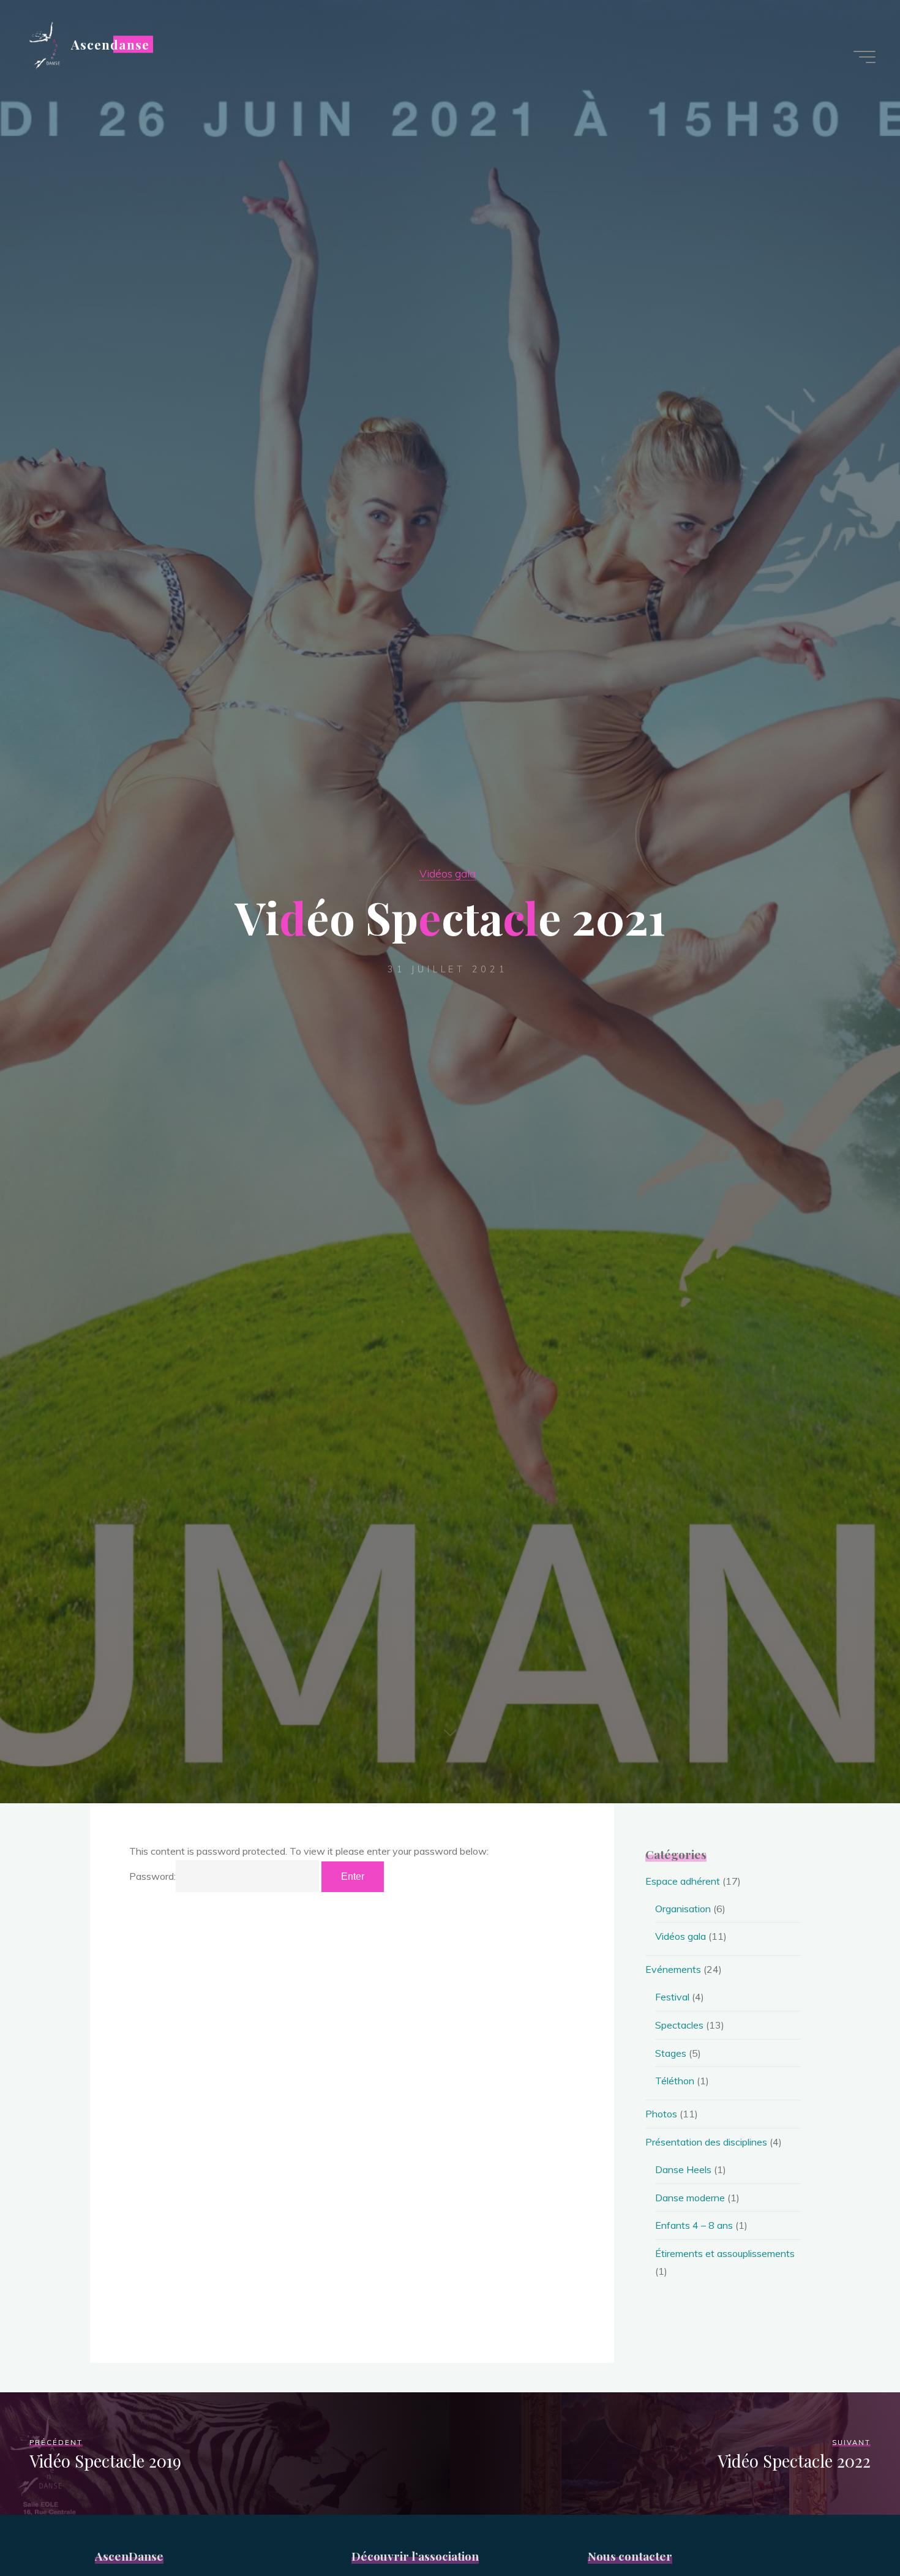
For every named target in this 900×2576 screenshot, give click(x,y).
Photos (661, 2114)
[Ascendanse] (43, 44)
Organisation (683, 1909)
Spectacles (679, 2025)
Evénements (673, 1969)
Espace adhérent (683, 1881)
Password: (152, 1876)
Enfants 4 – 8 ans (694, 2225)
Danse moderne (690, 2198)
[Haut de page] (852, 2528)
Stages (671, 2053)
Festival (672, 1997)
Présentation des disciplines (706, 2142)
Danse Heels (683, 2169)
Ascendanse (110, 44)
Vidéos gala (448, 873)
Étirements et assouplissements (725, 2253)
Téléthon (675, 2081)
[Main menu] (864, 57)
